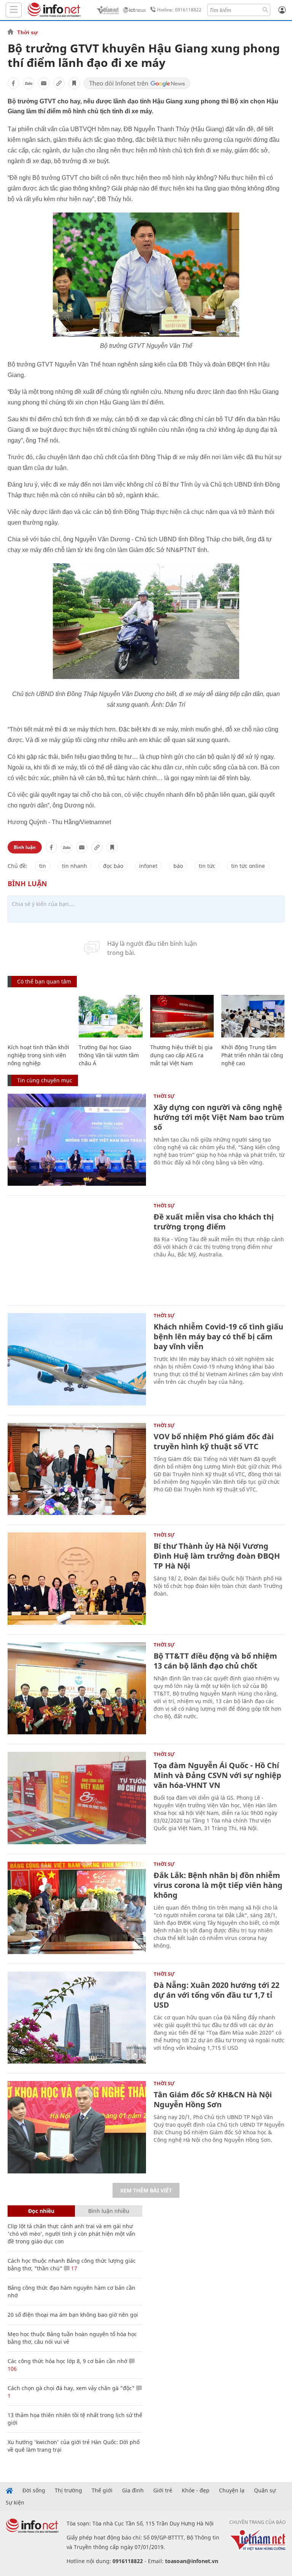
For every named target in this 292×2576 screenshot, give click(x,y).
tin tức (207, 866)
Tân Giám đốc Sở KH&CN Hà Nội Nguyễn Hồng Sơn (213, 2099)
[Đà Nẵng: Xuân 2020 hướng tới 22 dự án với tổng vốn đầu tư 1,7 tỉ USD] (77, 2018)
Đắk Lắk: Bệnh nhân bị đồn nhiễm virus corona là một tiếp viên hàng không (218, 1885)
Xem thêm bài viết (146, 2190)
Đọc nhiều (41, 2211)
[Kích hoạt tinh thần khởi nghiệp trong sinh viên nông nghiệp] (39, 1016)
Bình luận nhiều (109, 2211)
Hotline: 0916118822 (179, 10)
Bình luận (25, 847)
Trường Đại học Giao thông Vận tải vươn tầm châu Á (109, 1055)
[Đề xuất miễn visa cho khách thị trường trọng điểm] (77, 1249)
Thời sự (27, 32)
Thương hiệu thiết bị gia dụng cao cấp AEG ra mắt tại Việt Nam (181, 1055)
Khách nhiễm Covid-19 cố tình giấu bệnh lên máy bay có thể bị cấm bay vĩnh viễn (218, 1336)
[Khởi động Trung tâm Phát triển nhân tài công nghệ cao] (253, 1016)
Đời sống (34, 2490)
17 (73, 2268)
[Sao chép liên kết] (59, 83)
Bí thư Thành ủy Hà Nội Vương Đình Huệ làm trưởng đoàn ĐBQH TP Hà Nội (217, 1556)
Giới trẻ (163, 2490)
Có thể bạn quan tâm (44, 981)
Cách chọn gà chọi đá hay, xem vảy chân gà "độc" (71, 2388)
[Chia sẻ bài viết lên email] (44, 83)
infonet (148, 866)
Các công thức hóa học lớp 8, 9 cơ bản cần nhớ (67, 2361)
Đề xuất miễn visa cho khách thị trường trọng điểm (214, 1222)
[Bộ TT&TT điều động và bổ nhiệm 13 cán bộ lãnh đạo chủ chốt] (77, 1689)
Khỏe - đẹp (196, 2490)
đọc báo (113, 866)
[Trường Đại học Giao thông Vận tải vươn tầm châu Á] (110, 1016)
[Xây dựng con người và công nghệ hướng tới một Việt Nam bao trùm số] (77, 1140)
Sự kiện (15, 2503)
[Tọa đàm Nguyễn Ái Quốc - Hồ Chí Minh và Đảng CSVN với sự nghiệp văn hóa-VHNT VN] (77, 1798)
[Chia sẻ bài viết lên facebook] (13, 83)
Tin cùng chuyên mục (45, 1080)
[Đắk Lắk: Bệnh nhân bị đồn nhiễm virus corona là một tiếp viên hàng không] (77, 1908)
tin (43, 866)
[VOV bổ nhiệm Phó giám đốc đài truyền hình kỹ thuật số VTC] (77, 1469)
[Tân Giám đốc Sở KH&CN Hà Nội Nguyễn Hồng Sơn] (77, 2127)
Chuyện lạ (232, 2490)
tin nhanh (75, 866)
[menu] (14, 10)
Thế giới (102, 2490)
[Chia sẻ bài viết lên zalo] (29, 83)
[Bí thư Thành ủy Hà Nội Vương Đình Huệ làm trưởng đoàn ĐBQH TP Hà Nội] (77, 1579)
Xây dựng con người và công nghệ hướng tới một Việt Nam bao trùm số (219, 1117)
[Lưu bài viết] (74, 83)
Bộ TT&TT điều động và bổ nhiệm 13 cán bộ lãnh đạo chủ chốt (215, 1661)
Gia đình (133, 2490)
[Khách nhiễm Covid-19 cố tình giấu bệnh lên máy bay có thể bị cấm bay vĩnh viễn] (77, 1359)
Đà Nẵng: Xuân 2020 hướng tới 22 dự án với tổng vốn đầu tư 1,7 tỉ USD (217, 1995)
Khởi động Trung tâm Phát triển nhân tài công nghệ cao (252, 1055)
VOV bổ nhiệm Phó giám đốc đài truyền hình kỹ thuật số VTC (214, 1441)
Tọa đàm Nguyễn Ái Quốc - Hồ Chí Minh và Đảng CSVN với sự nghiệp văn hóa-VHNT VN (217, 1775)
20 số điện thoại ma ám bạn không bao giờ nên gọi (73, 2315)
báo (178, 866)
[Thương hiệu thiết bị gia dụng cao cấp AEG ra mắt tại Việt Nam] (182, 1016)
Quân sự (265, 2490)
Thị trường (68, 2490)
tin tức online (248, 866)
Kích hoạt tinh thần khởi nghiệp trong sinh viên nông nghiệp (38, 1055)
